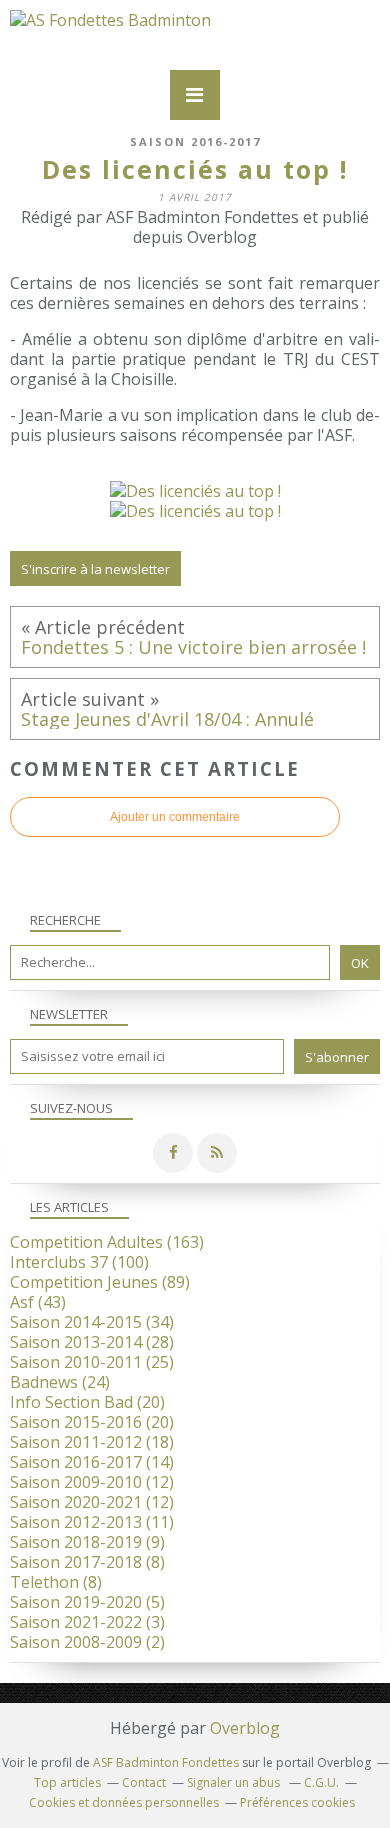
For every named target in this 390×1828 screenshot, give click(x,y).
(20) (87, 1402)
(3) (87, 1622)
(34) (92, 1322)
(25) (92, 1362)
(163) (107, 1242)
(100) (79, 1262)
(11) (92, 1522)
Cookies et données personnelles (124, 1802)
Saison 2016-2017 (195, 141)
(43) (38, 1302)
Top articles (67, 1782)
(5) (87, 1602)
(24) (60, 1382)
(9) (87, 1542)
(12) (92, 1482)
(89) (100, 1282)
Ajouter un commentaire (175, 817)
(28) (92, 1342)
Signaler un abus (235, 1782)
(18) (92, 1442)
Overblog (245, 1728)
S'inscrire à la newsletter (95, 569)
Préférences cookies (297, 1802)
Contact (144, 1782)
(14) (92, 1462)
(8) (87, 1562)
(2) (87, 1642)
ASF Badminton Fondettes (166, 1762)
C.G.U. (321, 1782)
